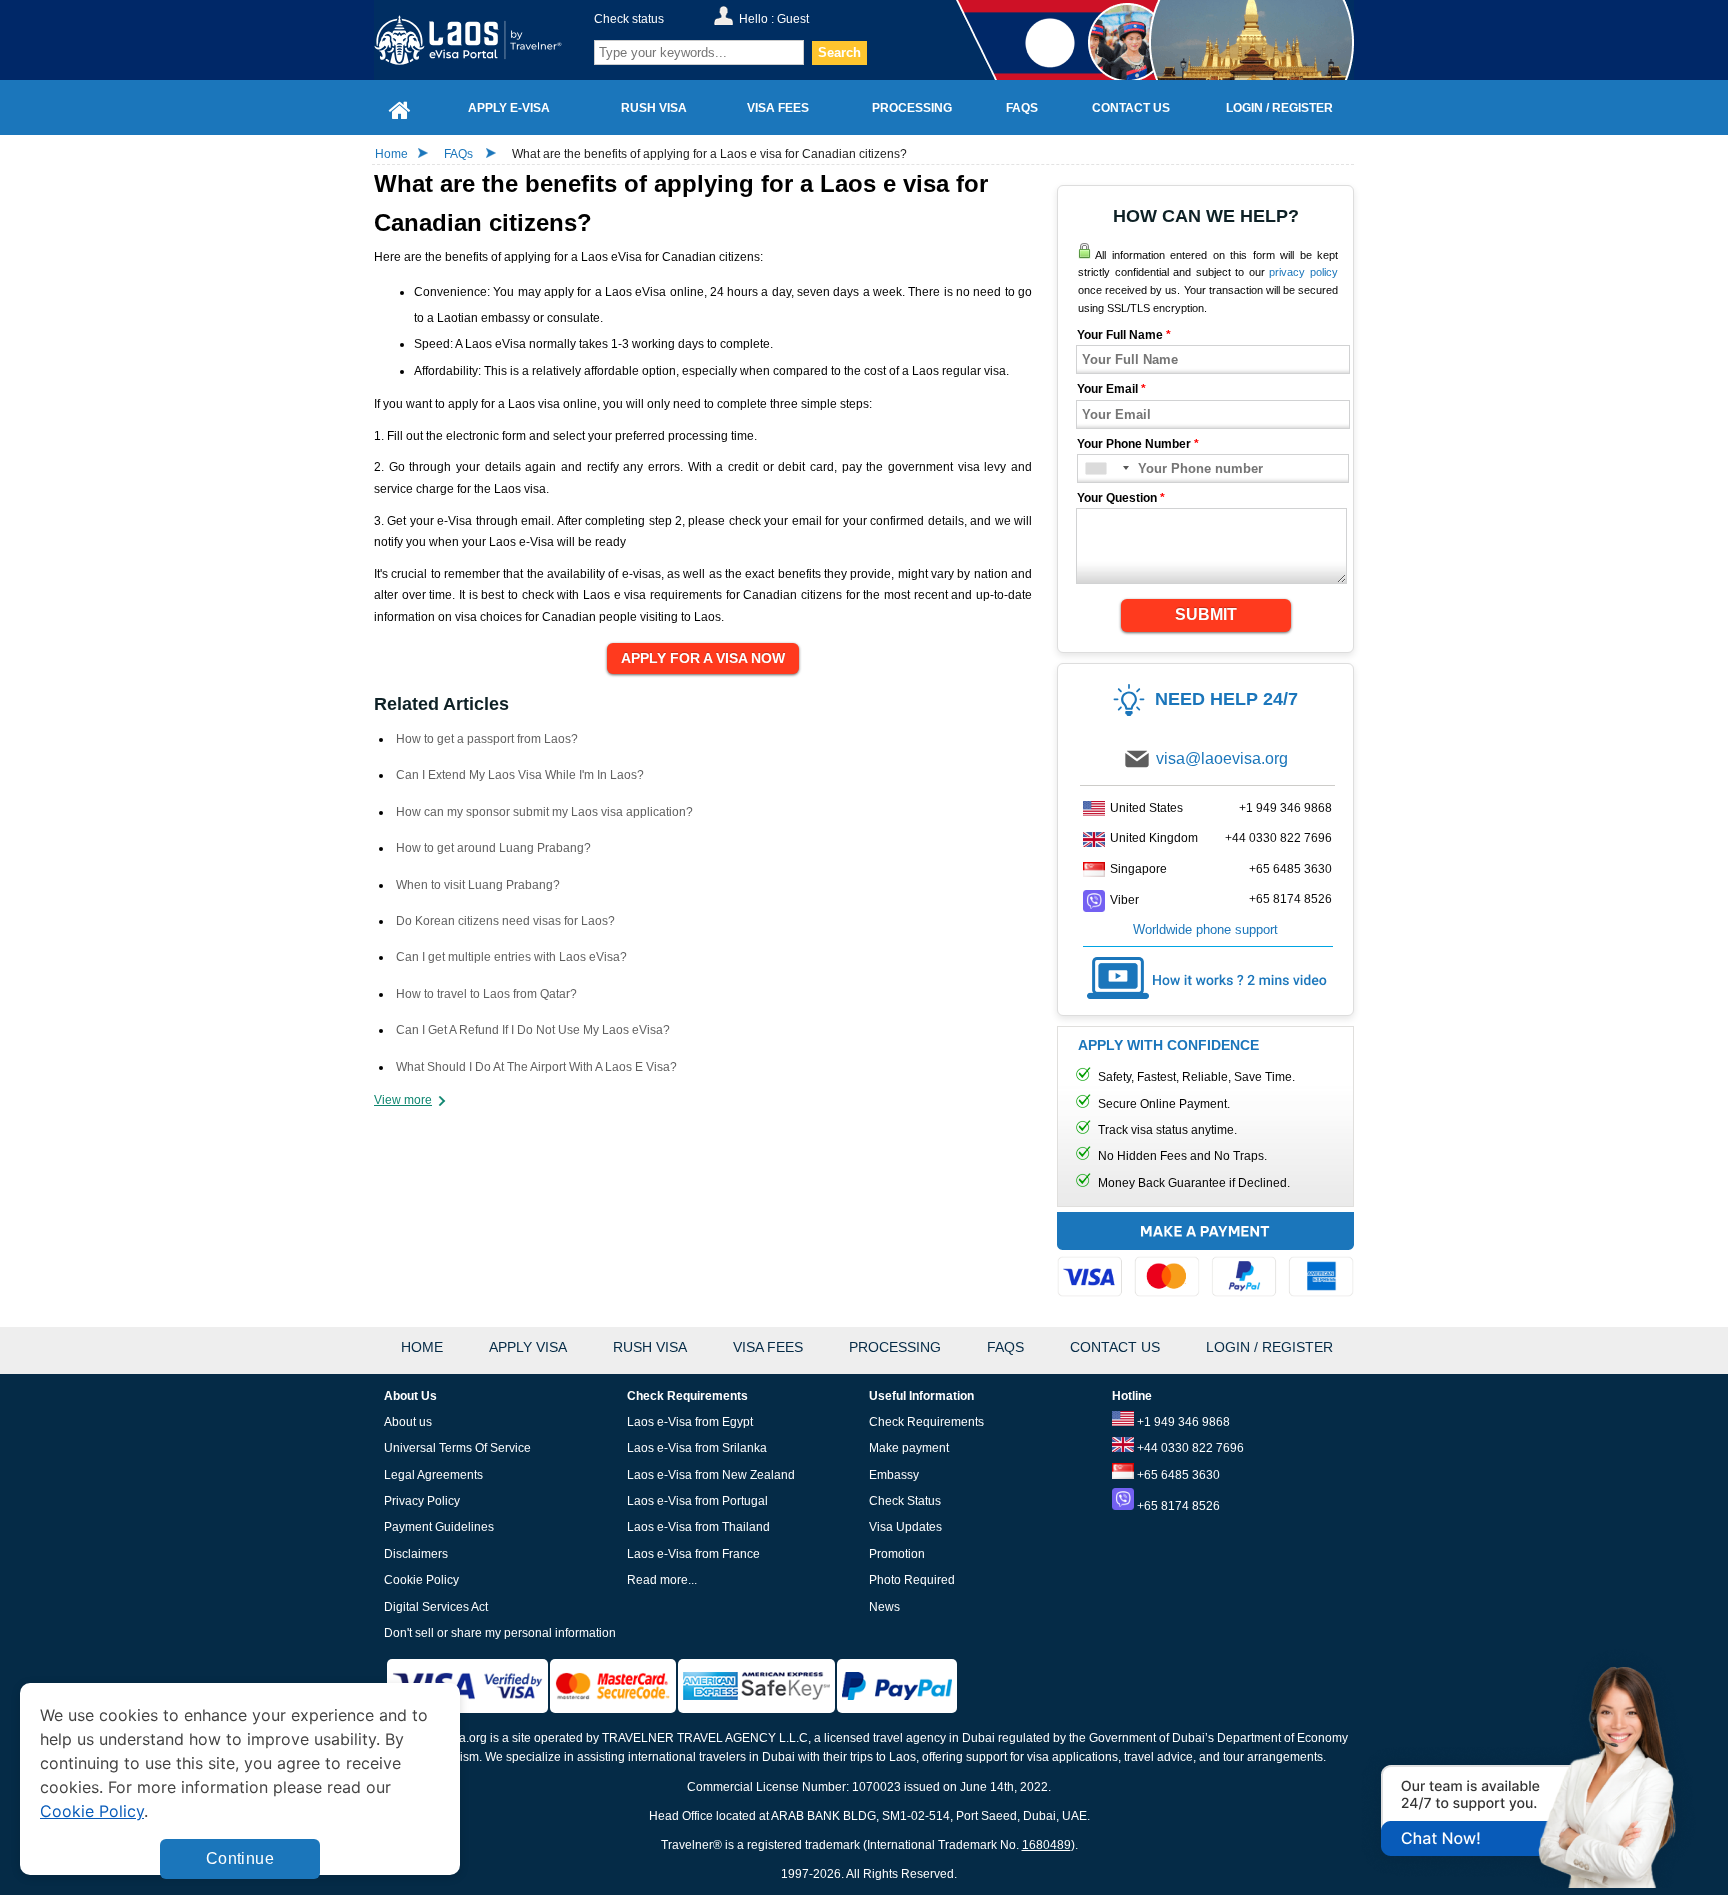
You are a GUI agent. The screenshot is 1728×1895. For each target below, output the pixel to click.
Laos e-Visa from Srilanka (697, 1448)
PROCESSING (895, 1347)
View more (403, 1100)
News (884, 1607)
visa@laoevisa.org (1222, 758)
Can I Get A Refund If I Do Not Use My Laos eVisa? (533, 1030)
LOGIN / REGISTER (1269, 1347)
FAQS (1005, 1347)
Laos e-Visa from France (693, 1554)
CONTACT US (1115, 1347)
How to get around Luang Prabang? (493, 848)
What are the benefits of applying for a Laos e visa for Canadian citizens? (709, 154)
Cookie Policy (421, 1580)
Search (839, 52)
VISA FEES (768, 1347)
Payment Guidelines (439, 1527)
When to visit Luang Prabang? (478, 885)
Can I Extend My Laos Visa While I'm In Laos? (520, 775)
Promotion (897, 1554)
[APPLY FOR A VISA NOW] (703, 659)
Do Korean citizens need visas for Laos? (505, 921)
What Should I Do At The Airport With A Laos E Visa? (536, 1067)
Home (391, 154)
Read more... (662, 1580)
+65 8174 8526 (1290, 899)
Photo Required (912, 1580)
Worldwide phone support (1205, 929)
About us (408, 1422)
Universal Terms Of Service (457, 1448)
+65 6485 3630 (1290, 869)
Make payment (909, 1448)
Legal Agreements (433, 1475)
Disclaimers (416, 1554)
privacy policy (1303, 272)
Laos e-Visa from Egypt (690, 1422)
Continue (240, 1858)
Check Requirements (926, 1422)
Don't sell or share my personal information (500, 1633)
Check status (629, 19)
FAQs (458, 154)
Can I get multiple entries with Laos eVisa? (511, 957)
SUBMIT (1206, 614)
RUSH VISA (650, 1347)
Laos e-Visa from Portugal (697, 1501)
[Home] (400, 107)
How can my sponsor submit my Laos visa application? (544, 812)
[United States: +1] (1106, 468)
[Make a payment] (1205, 1257)
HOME (422, 1347)
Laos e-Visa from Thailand (698, 1527)
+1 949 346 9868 (1285, 808)
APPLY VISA (528, 1347)
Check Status (905, 1501)
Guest (793, 19)
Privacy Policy (422, 1501)
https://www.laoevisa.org (480, 40)
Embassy (894, 1475)
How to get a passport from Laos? (487, 739)
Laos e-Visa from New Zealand (711, 1475)
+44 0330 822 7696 (1278, 838)
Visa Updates (905, 1527)
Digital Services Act (436, 1607)
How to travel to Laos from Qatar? (486, 994)
